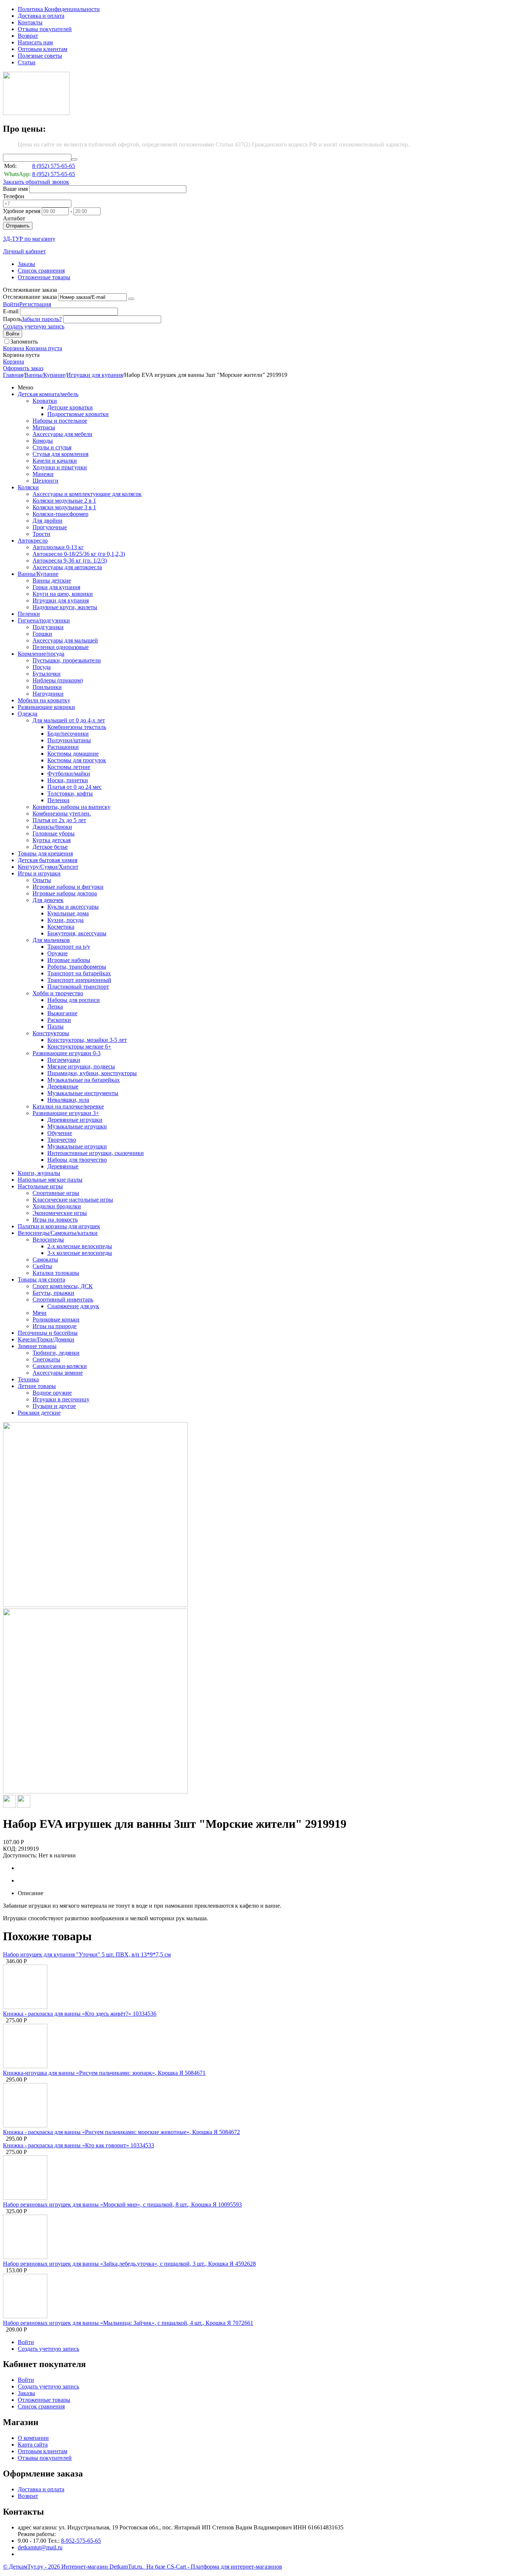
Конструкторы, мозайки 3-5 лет (87, 1040)
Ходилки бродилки (57, 1206)
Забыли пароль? (42, 319)
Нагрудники (48, 694)
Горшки (42, 634)
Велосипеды (48, 1240)
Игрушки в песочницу (61, 1399)
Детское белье (50, 847)
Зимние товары (37, 1346)
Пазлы (55, 1027)
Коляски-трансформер (60, 514)
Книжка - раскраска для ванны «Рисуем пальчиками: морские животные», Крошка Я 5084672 (121, 2132)
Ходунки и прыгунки (60, 467)
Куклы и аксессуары (73, 907)
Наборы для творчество (77, 1160)
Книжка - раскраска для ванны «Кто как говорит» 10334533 (79, 2145)
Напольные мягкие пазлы (50, 1180)
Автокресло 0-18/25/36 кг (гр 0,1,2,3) (79, 554)
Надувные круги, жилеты (65, 607)
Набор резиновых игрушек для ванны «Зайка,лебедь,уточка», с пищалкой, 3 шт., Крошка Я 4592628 (129, 2264)
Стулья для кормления (60, 454)
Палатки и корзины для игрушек (59, 1226)
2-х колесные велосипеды (80, 1246)
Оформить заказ (23, 368)
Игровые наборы (69, 960)
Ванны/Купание (45, 375)
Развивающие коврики (46, 707)
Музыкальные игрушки (77, 1126)
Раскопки (59, 1020)
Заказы (26, 264)
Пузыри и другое (54, 1406)
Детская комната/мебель (48, 394)
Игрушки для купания (95, 375)
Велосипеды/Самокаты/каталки (58, 1233)
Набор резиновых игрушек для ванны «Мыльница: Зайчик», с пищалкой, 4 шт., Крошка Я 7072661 (128, 2323)
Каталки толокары (56, 1273)
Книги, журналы (39, 1173)
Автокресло (33, 541)
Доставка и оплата (41, 16)
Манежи (43, 474)
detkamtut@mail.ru (40, 2547)
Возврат (28, 36)
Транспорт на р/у (69, 947)
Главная (13, 375)
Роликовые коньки (56, 1319)
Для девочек (48, 900)
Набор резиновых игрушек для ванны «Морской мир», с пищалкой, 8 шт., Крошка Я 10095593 (122, 2204)
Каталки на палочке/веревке (68, 1106)
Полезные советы (40, 56)
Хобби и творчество (58, 993)
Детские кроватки (70, 407)
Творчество (62, 1140)
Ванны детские (52, 580)
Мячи (40, 1313)
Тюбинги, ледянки (56, 1353)
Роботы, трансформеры (77, 967)
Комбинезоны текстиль (77, 727)
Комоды (43, 441)
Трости (41, 534)
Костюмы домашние (73, 754)
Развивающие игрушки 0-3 (67, 1053)
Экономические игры (60, 1213)
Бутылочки (47, 674)
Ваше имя (15, 189)
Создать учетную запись (34, 326)
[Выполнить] (131, 299)
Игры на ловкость (55, 1220)
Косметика (61, 927)
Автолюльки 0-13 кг (58, 547)
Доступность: (20, 1855)
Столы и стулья (52, 447)
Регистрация (35, 304)
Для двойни (48, 521)
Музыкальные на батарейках (84, 1080)
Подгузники (48, 627)
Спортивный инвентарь (63, 1299)
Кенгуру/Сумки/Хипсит (48, 867)
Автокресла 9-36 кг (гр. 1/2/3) (70, 561)
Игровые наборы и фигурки (68, 887)
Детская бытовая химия (48, 860)
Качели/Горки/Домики (46, 1339)
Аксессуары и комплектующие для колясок (87, 494)
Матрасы (44, 427)
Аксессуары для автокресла (67, 567)
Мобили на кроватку (44, 700)
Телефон (14, 196)
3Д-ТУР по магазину (29, 239)
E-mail (11, 311)
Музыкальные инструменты (83, 1093)
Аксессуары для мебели (62, 434)
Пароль (12, 319)
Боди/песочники (68, 734)
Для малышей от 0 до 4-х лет (69, 720)
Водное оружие (52, 1393)
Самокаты (45, 1260)
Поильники (47, 687)
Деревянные (63, 1086)
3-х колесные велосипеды (80, 1253)
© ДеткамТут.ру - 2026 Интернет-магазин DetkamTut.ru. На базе (85, 2567)
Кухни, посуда (65, 920)
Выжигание (62, 1013)
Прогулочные (50, 527)
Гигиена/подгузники (44, 620)
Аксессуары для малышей (65, 640)
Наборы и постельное (60, 421)
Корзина (13, 362)
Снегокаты (46, 1359)
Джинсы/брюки (52, 827)
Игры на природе (55, 1326)
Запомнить (24, 342)
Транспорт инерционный (79, 980)
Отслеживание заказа (30, 297)
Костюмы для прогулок (77, 760)
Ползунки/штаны (69, 740)
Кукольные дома (68, 913)
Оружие (57, 953)
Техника (28, 1379)
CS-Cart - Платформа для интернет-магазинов (224, 2567)
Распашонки (63, 747)
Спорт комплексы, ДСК (63, 1286)
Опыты (42, 880)
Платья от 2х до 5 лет (59, 820)
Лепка (55, 1007)
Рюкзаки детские (39, 1413)
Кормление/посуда (41, 654)
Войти (11, 304)
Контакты (30, 22)
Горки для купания (56, 587)
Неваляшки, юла (68, 1100)
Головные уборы (54, 833)
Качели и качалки (55, 461)
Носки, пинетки (68, 780)
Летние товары (37, 1386)
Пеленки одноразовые (61, 647)
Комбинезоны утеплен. (62, 813)
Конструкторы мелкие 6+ (79, 1046)
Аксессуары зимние (58, 1373)
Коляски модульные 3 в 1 (64, 507)
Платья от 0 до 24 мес (74, 787)
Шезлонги (45, 481)
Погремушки (64, 1060)
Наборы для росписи (74, 1000)
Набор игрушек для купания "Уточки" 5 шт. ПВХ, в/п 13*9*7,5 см (87, 1954)
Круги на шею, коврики (63, 594)
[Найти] (74, 159)
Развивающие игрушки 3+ (66, 1113)
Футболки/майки (69, 774)
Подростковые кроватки (78, 414)
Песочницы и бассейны (48, 1333)
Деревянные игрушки (75, 1120)
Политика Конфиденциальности (59, 9)
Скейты (42, 1266)
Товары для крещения (45, 853)
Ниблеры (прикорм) (58, 680)
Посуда (42, 667)
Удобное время (22, 211)
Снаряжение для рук (73, 1306)
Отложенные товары (44, 277)
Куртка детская (52, 840)
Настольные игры (40, 1186)
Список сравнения (41, 271)
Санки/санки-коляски (60, 1366)
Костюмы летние (69, 767)
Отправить (18, 226)
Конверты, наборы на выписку (72, 807)
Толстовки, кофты (70, 794)
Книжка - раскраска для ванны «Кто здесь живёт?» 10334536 (80, 2014)
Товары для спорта (41, 1279)
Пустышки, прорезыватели (67, 660)
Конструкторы (51, 1033)
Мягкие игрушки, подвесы (81, 1066)
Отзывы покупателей (45, 29)
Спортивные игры (56, 1193)
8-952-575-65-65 (81, 2541)
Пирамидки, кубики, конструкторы (92, 1073)
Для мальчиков (51, 940)
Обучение (60, 1133)
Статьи (27, 62)
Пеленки (29, 614)
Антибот (14, 218)
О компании (33, 2438)
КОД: (10, 1849)
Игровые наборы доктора (65, 893)
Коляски (28, 487)
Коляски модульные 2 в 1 (64, 501)
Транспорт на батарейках (79, 973)
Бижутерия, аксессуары (77, 933)
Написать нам (35, 42)
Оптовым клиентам (43, 49)
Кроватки (45, 401)
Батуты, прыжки (53, 1293)
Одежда (28, 714)
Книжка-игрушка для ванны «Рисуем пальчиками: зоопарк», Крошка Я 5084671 (104, 2073)
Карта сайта (33, 2445)
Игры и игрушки (39, 873)
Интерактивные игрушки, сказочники (96, 1153)
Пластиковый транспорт (78, 987)
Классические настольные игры (73, 1200)
